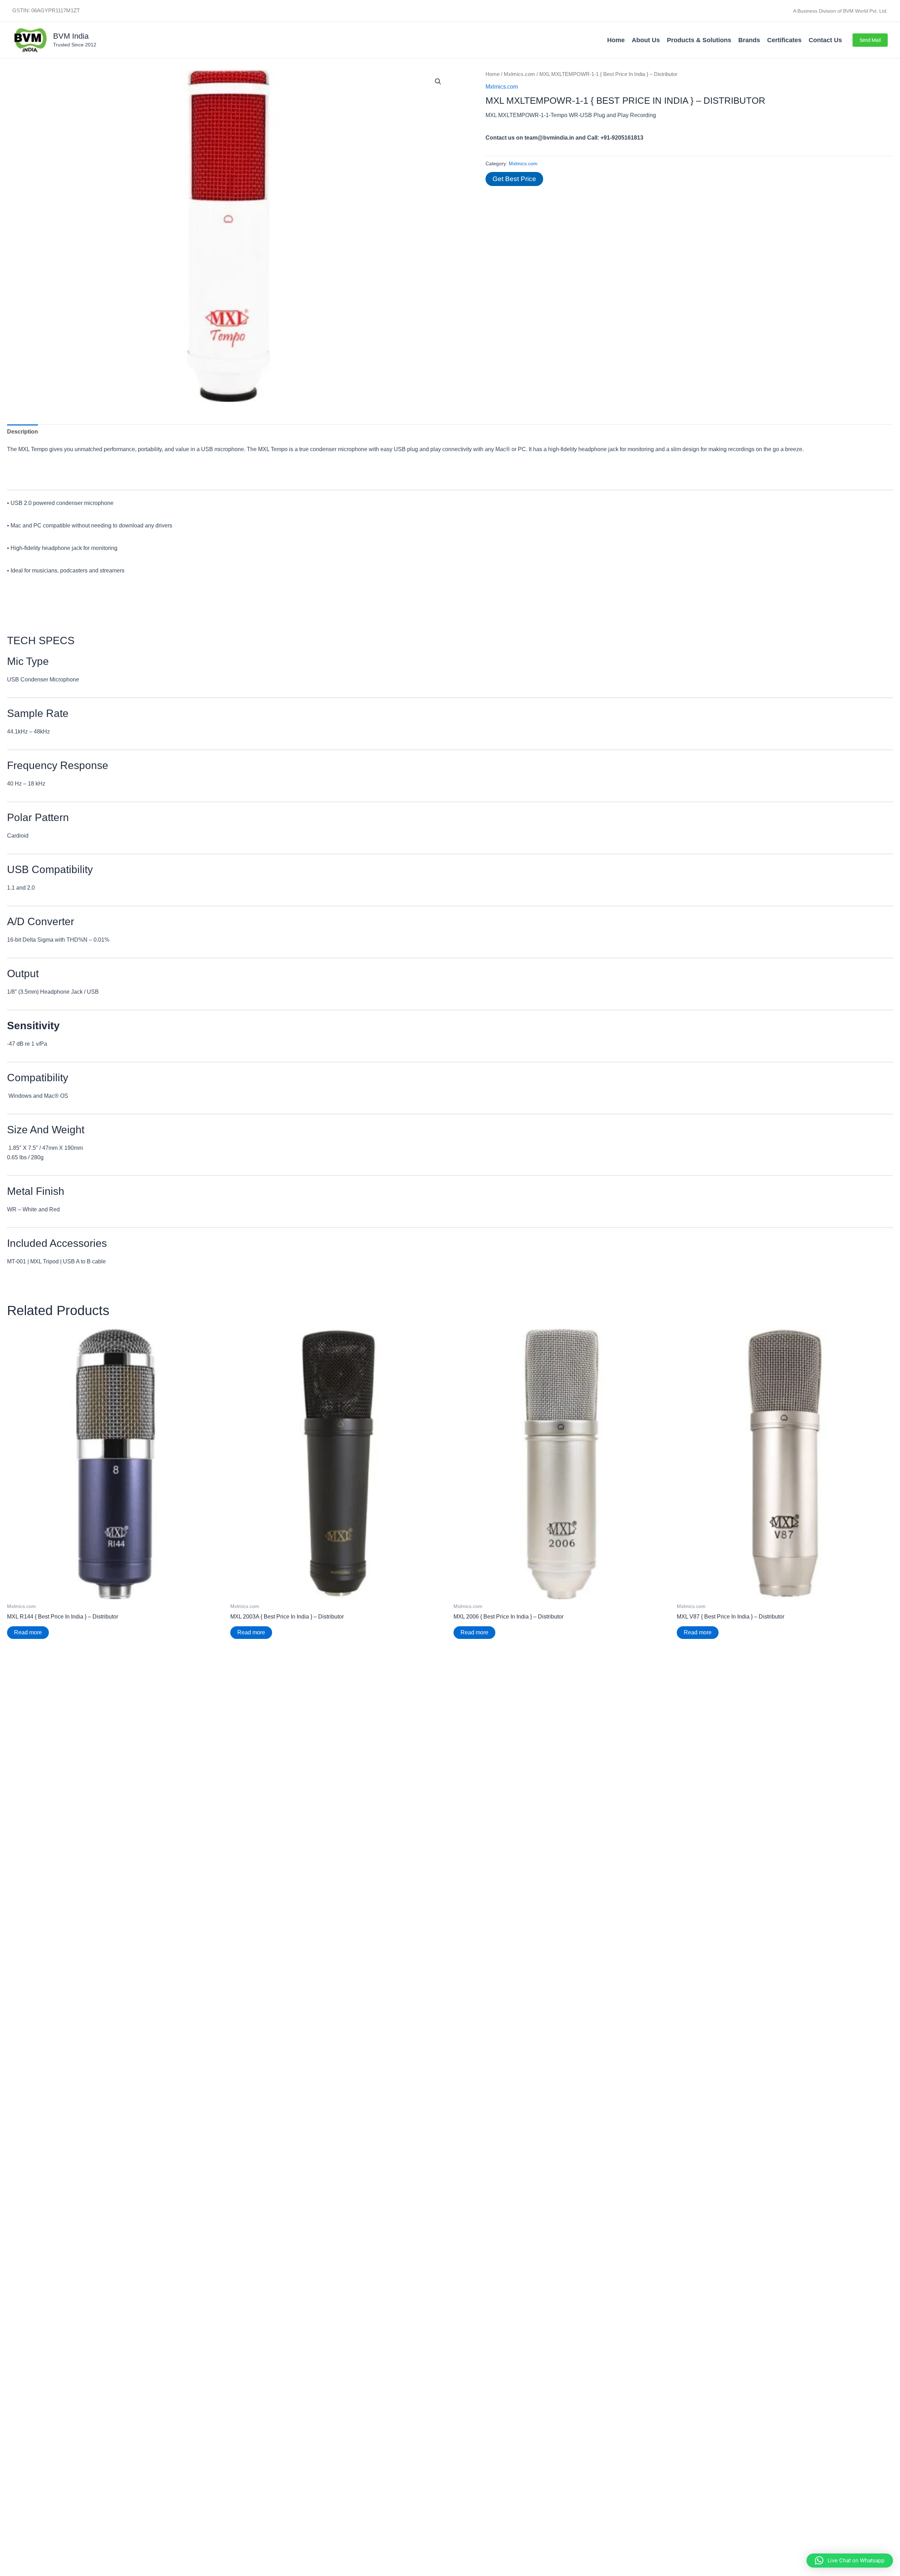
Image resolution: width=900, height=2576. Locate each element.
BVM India (71, 36)
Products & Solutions (699, 40)
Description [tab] (22, 432)
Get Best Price (514, 179)
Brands (749, 40)
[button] (870, 40)
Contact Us (825, 40)
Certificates (784, 40)
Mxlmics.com (519, 74)
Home (616, 40)
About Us (646, 40)
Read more (28, 1632)
